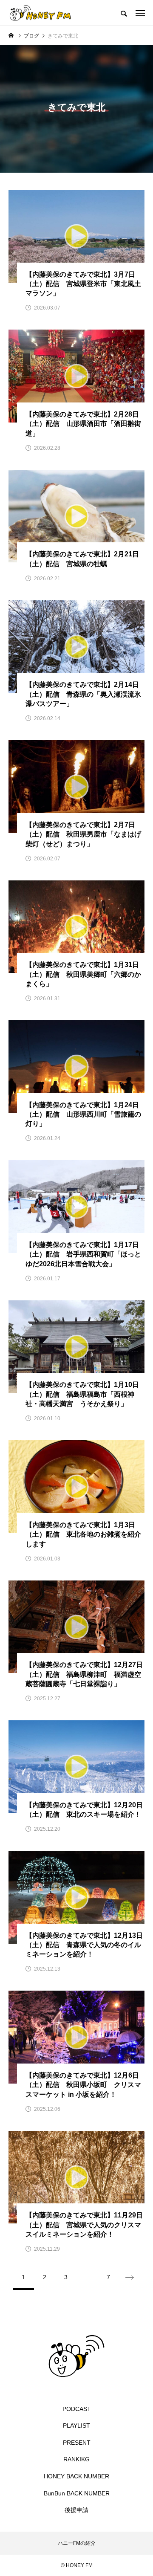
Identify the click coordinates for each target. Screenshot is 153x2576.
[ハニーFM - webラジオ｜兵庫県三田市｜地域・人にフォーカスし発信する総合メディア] (40, 13)
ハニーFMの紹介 (77, 2543)
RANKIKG (76, 2459)
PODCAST (77, 2409)
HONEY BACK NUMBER (76, 2476)
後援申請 (76, 2510)
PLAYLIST (76, 2425)
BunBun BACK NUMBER (77, 2493)
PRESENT (77, 2443)
